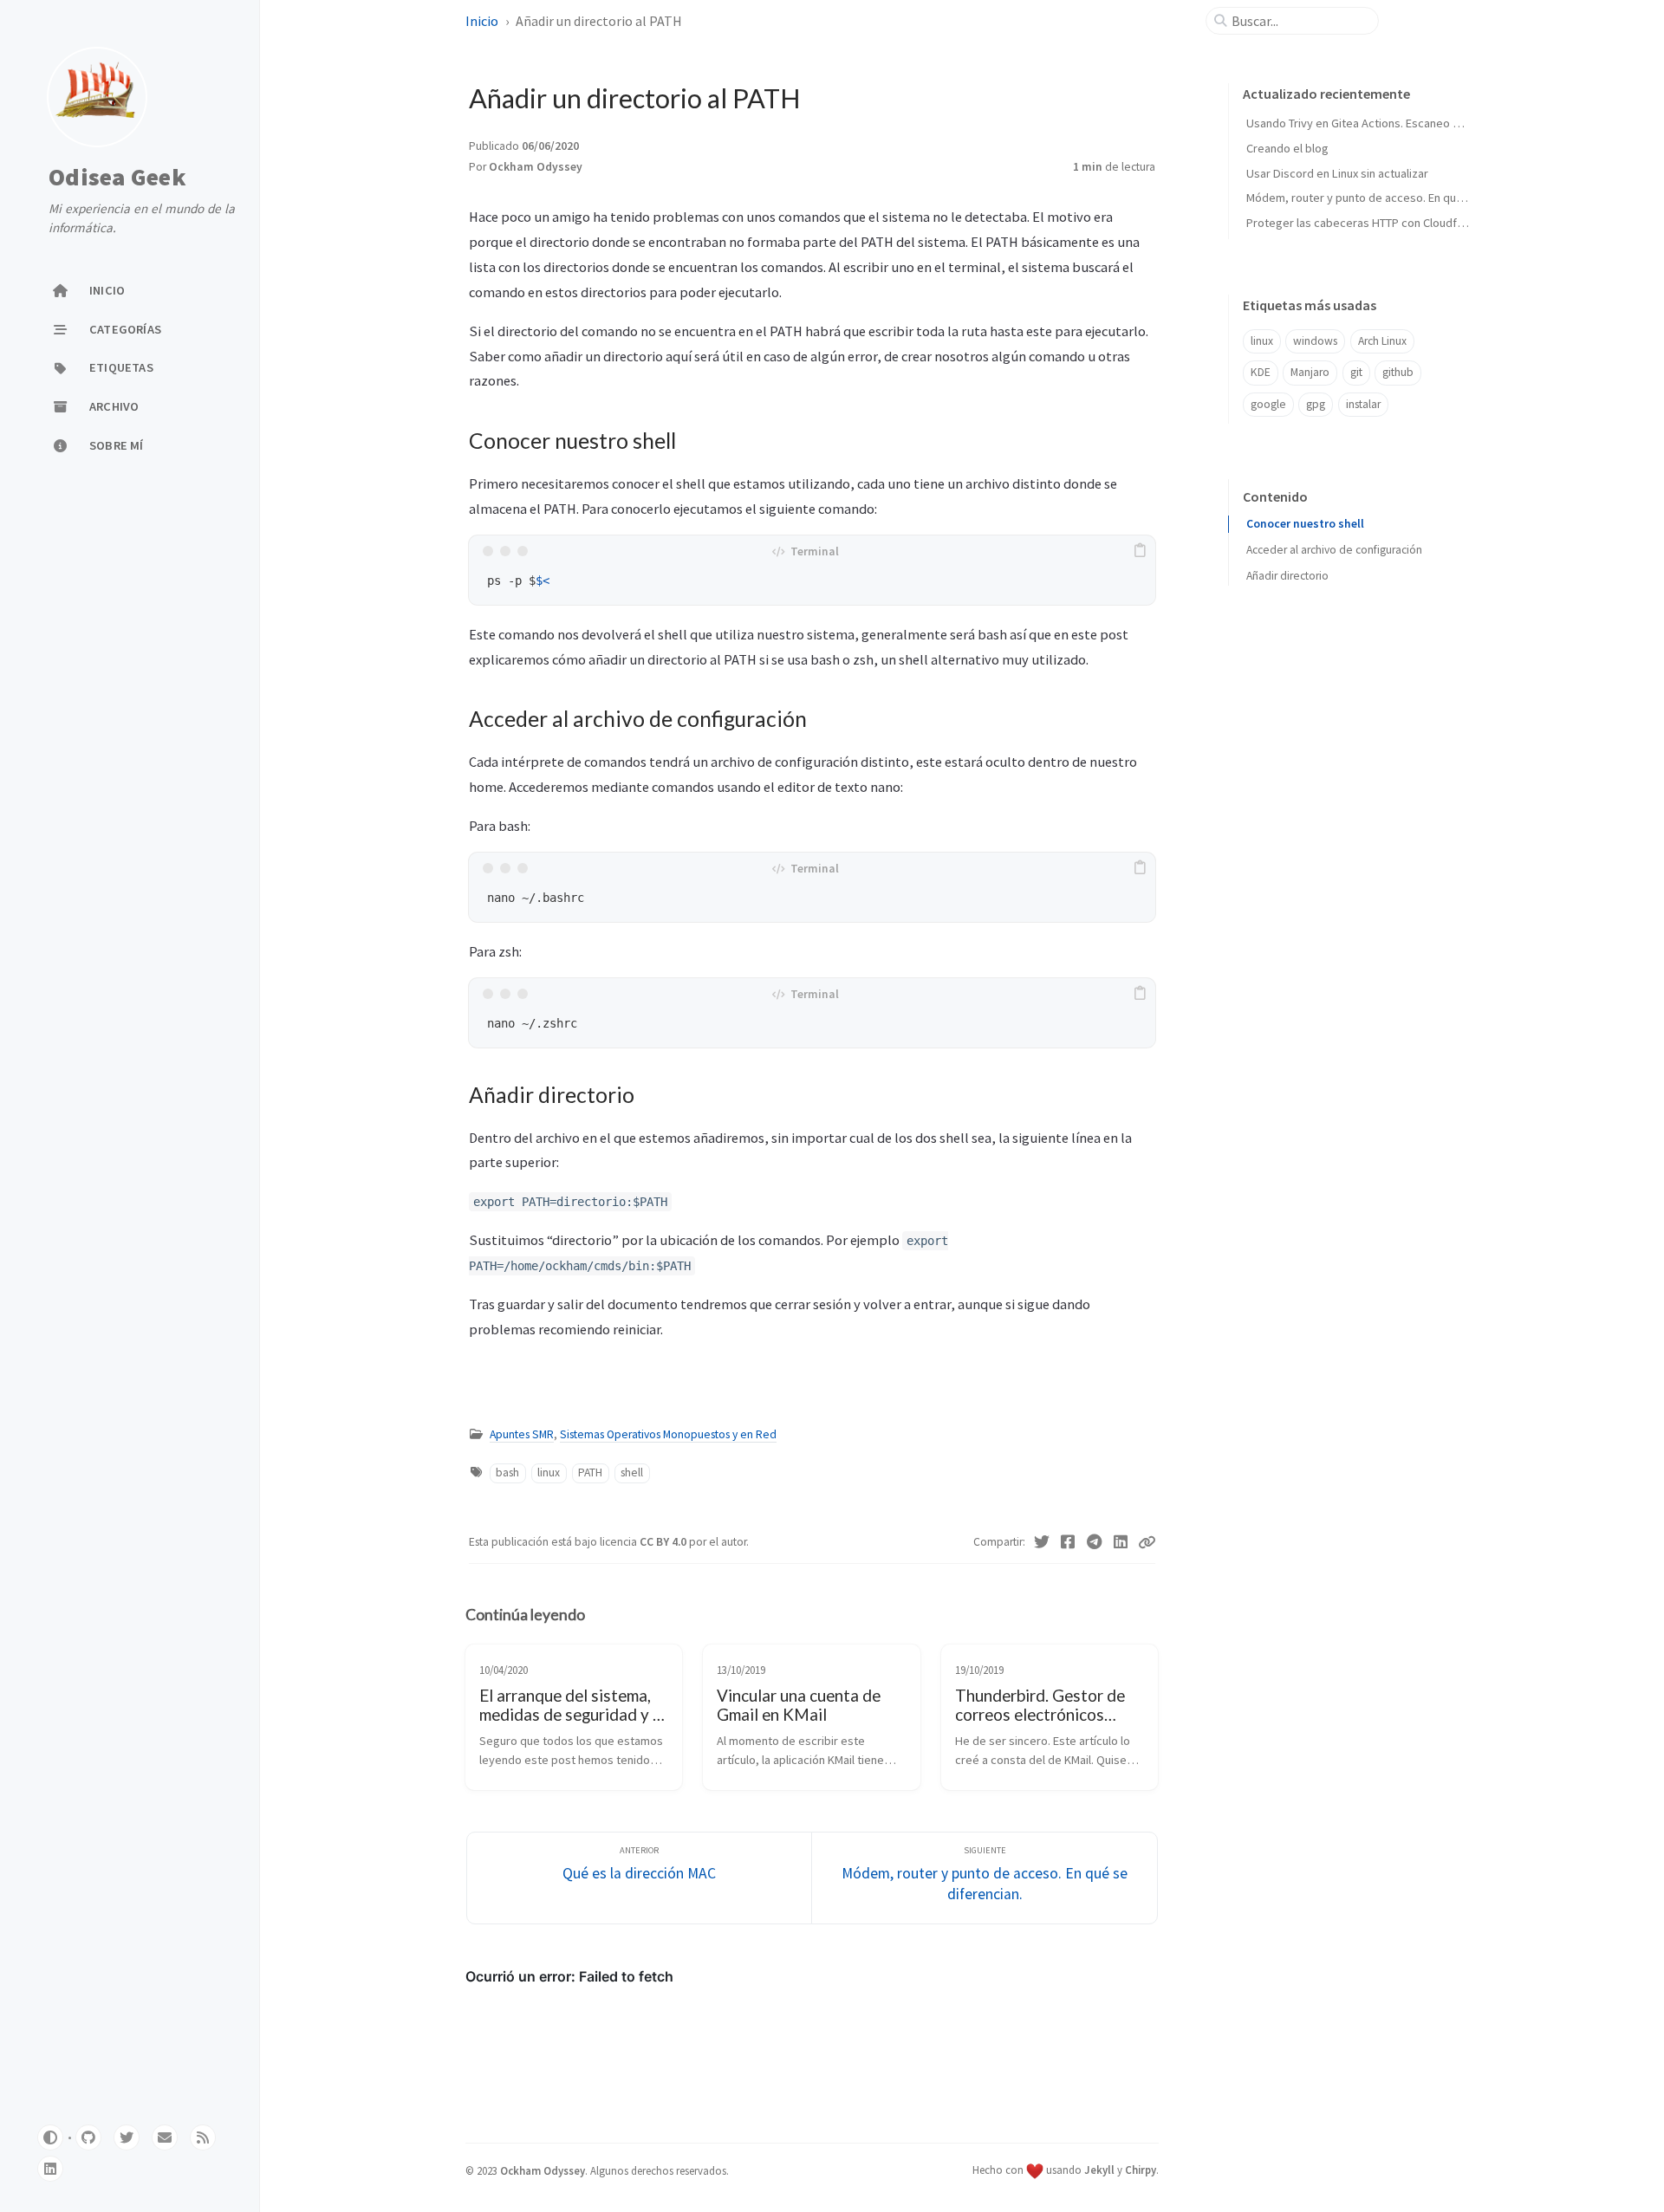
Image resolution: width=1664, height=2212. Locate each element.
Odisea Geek (117, 177)
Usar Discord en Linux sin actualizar (1337, 173)
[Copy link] (1147, 1542)
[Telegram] (1095, 1542)
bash (507, 1473)
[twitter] (127, 2137)
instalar (1363, 404)
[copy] (1140, 551)
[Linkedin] (1121, 1542)
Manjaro (1310, 372)
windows (1315, 341)
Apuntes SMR (522, 1434)
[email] (165, 2137)
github (1398, 372)
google (1268, 404)
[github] (88, 2137)
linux (549, 1473)
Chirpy (1141, 2170)
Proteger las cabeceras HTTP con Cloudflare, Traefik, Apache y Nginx (1425, 223)
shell (632, 1473)
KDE (1261, 372)
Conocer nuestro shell (1305, 524)
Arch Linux (1382, 341)
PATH (590, 1473)
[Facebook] (1068, 1542)
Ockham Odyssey (536, 167)
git (1356, 372)
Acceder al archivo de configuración (1334, 550)
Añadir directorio (1287, 576)
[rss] (203, 2137)
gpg (1316, 404)
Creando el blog (1287, 148)
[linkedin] (50, 2169)
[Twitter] (1042, 1542)
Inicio (483, 21)
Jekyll (1099, 2170)
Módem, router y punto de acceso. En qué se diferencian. (1394, 198)
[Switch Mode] (50, 2137)
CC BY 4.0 (664, 1542)
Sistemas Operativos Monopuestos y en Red (668, 1434)
